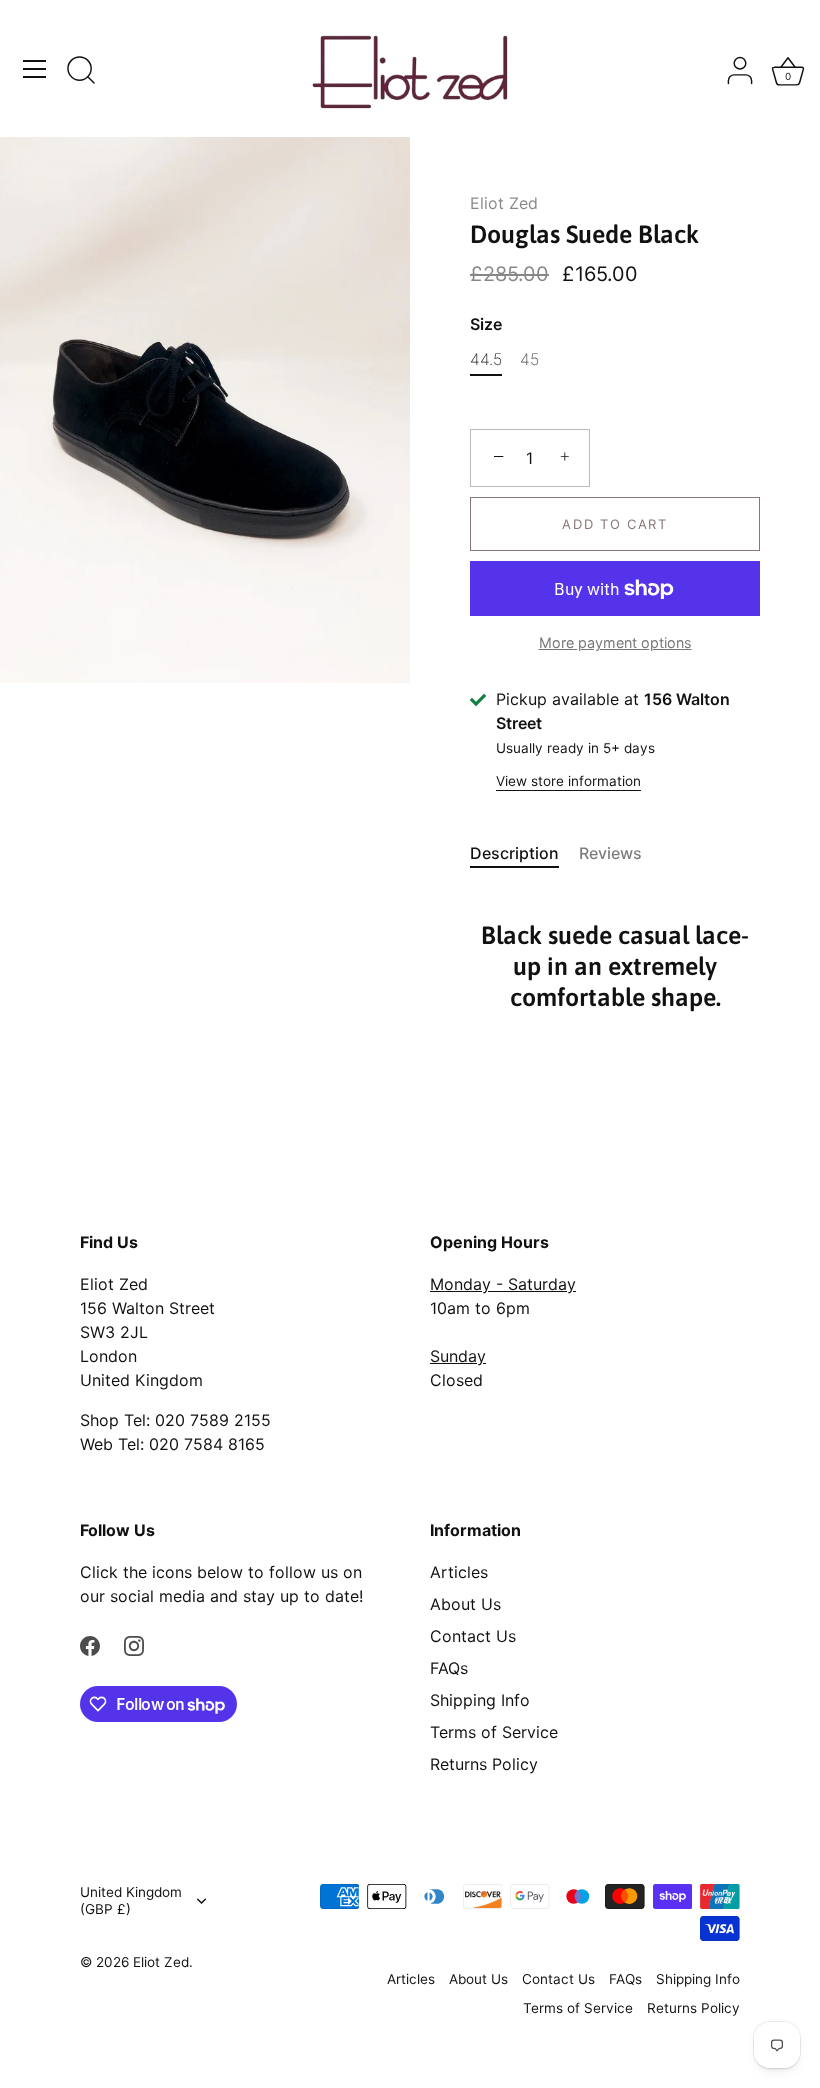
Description (514, 853)
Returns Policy (484, 1764)
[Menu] (35, 69)
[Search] (81, 72)
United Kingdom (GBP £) (131, 1900)
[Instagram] (134, 1644)
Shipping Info (480, 1700)
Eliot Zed (504, 203)
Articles (459, 1572)
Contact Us (473, 1636)
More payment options (615, 642)
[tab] (524, 853)
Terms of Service (494, 1732)
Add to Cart (615, 524)
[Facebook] (90, 1644)
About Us (465, 1604)
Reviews (610, 853)
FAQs (449, 1668)
